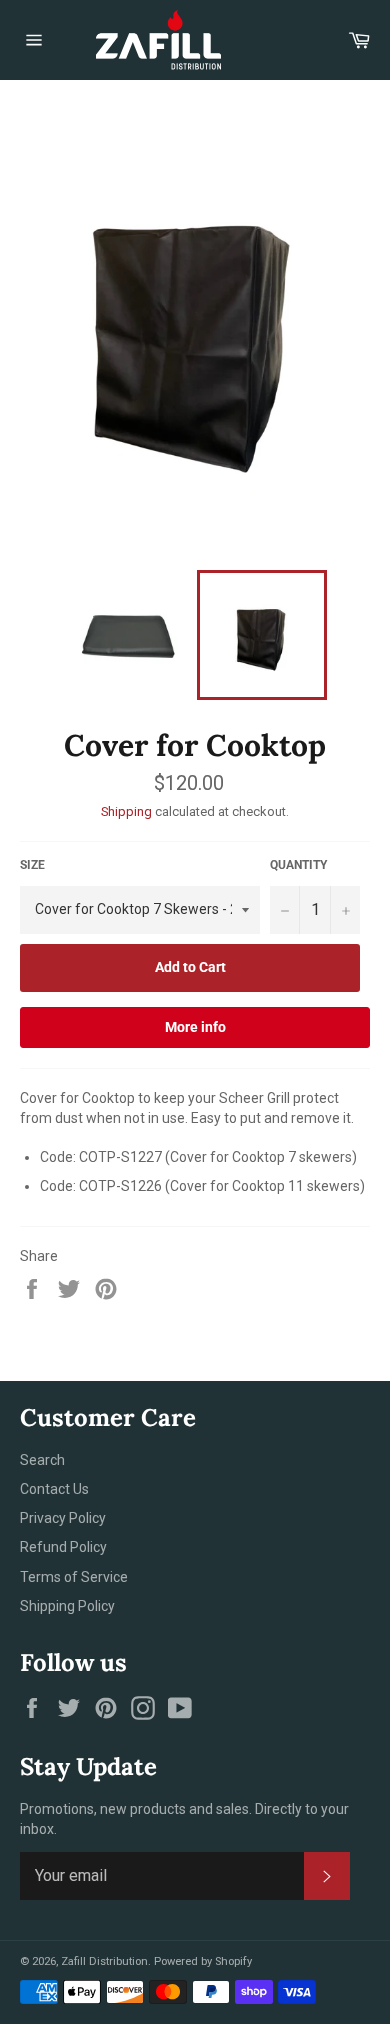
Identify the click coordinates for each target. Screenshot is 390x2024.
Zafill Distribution (104, 1961)
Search (42, 1460)
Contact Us (54, 1489)
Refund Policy (63, 1547)
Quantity (298, 865)
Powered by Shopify (203, 1961)
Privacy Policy (63, 1518)
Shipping (126, 811)
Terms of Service (74, 1577)
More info (195, 1027)
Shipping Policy (67, 1606)
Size (32, 865)
